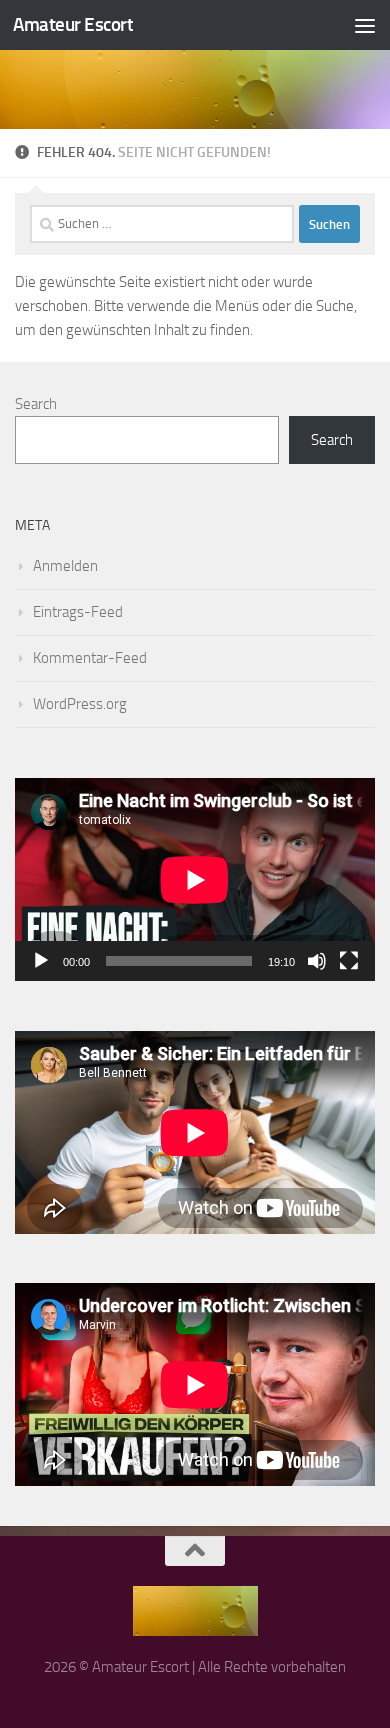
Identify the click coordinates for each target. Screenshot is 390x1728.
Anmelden (65, 566)
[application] (195, 879)
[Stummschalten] (317, 961)
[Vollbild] (349, 961)
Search (36, 404)
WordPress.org (80, 704)
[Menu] (365, 25)
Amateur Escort (73, 24)
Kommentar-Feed (90, 658)
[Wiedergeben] (41, 961)
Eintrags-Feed (78, 612)
